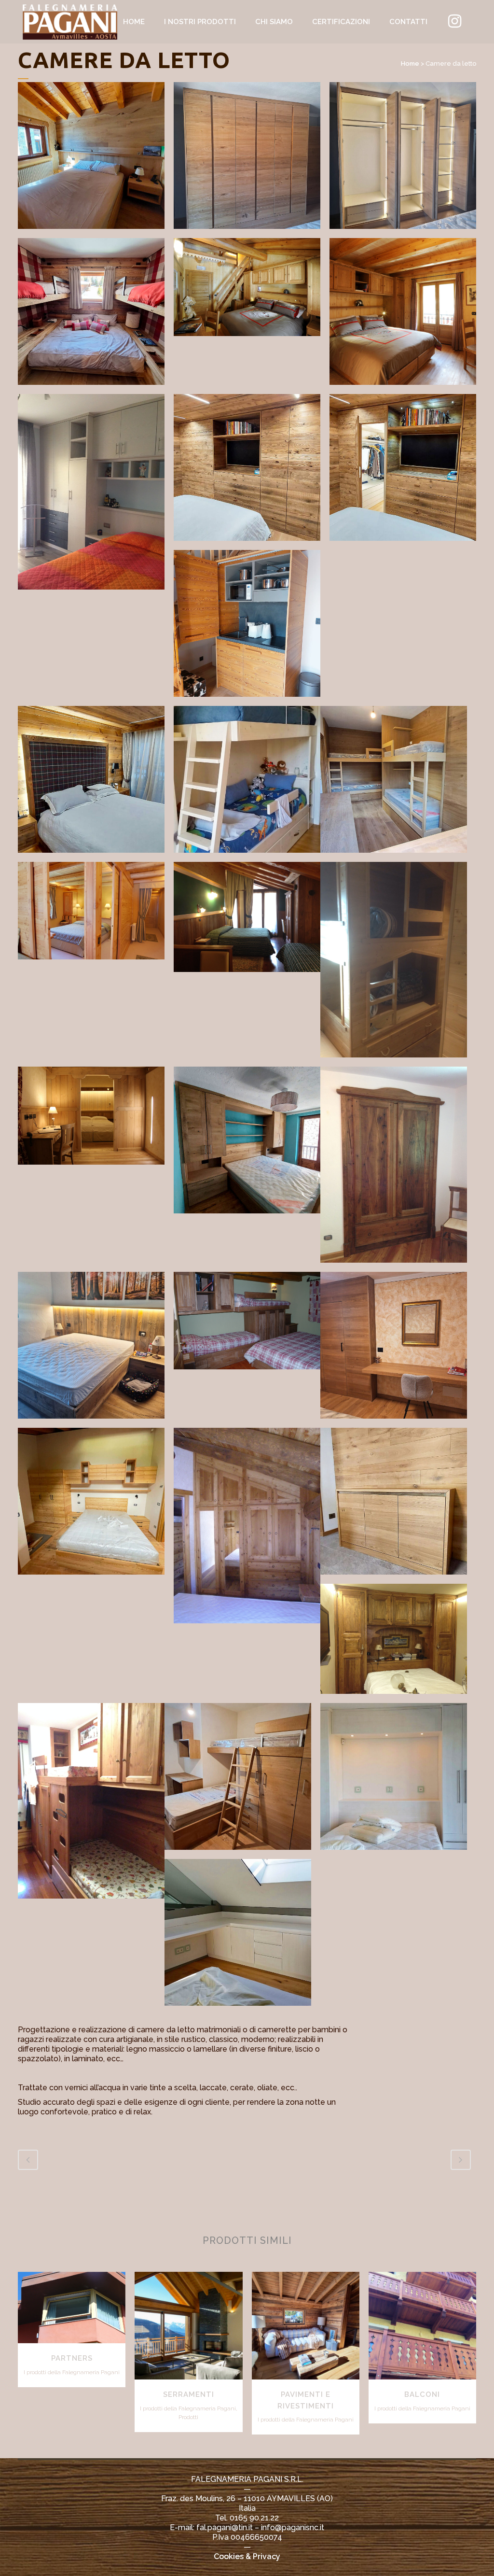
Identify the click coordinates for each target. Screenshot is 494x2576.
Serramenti (189, 2394)
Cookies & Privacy (247, 2556)
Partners (72, 2358)
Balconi (422, 2394)
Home (410, 63)
